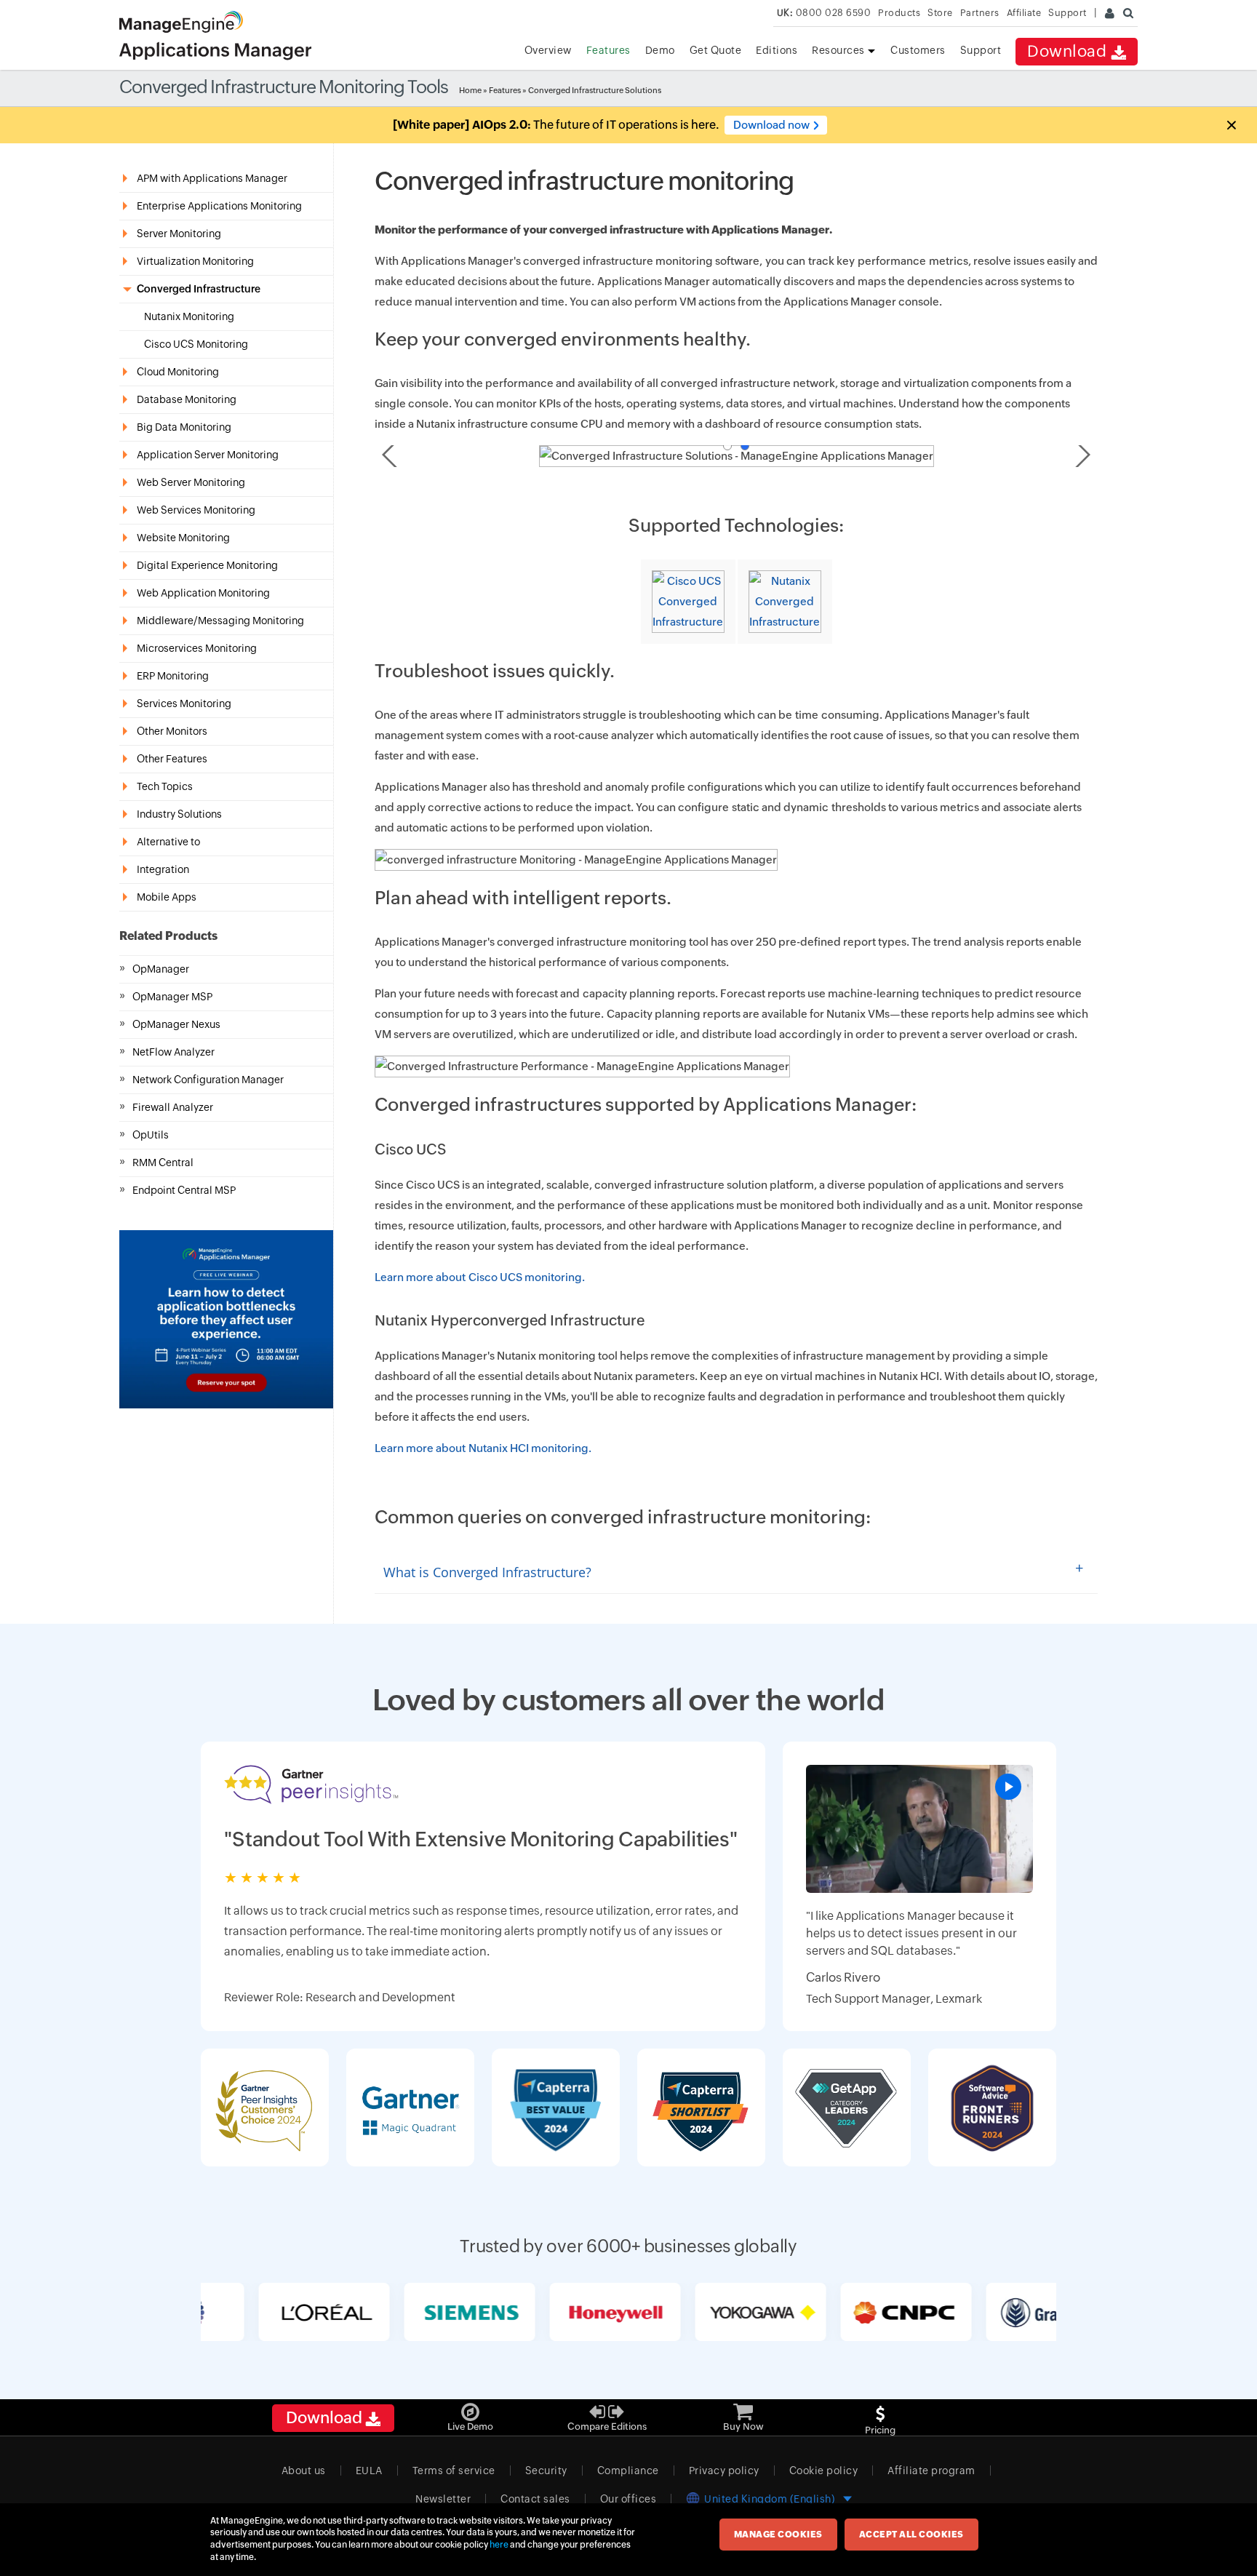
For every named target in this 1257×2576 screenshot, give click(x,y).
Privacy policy (724, 2471)
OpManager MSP (172, 997)
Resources (839, 50)
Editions (777, 50)
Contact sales (535, 2499)
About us (304, 2471)
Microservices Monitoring (197, 648)
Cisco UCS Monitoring (196, 344)
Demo (660, 50)
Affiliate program (931, 2471)
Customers (918, 50)
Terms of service (454, 2471)
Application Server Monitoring (208, 455)
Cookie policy (824, 2471)
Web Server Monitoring (191, 482)
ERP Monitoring (173, 676)
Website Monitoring (183, 538)
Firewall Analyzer (173, 1107)
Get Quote (716, 50)
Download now (771, 125)
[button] (1231, 125)
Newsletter (443, 2499)
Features (608, 50)
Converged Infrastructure (199, 289)
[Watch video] (919, 1829)
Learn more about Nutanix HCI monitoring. (483, 1448)
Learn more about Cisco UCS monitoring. (480, 1277)
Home (470, 90)
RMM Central (163, 1163)
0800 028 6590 (824, 13)
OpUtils (151, 1135)
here (499, 2545)
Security (546, 2471)
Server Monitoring (179, 234)
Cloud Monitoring (178, 372)
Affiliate (1024, 13)
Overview (548, 50)
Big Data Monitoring (184, 427)
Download (1069, 51)
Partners (980, 13)
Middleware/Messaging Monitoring (220, 621)
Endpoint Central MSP (184, 1190)
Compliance (628, 2471)
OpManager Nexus (176, 1024)
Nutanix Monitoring (189, 316)
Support (981, 50)
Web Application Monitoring (203, 593)
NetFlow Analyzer (173, 1052)
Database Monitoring (187, 399)
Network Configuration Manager (208, 1080)
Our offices (628, 2499)
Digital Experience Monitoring (207, 565)
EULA (369, 2471)
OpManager (161, 969)
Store (940, 13)
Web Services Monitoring (196, 510)
